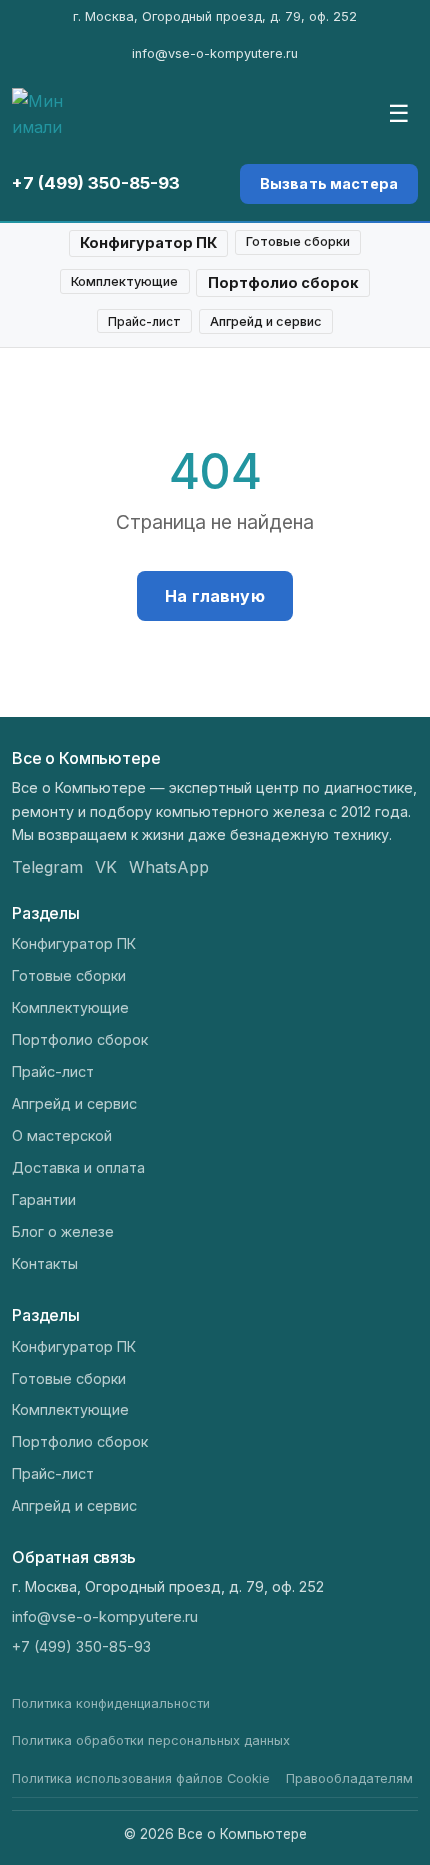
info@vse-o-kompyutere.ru (215, 53)
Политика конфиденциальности (111, 1703)
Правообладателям (349, 1778)
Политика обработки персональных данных (151, 1740)
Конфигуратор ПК (148, 242)
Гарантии (44, 1199)
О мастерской (62, 1135)
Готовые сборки (298, 241)
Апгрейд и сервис (266, 321)
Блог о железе (63, 1231)
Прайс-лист (144, 321)
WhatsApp (169, 867)
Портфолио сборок (283, 282)
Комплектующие (124, 281)
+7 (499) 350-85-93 (96, 183)
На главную (215, 596)
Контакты (45, 1263)
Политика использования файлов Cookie (141, 1778)
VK (106, 867)
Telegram (47, 867)
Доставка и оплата (78, 1167)
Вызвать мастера (329, 183)
